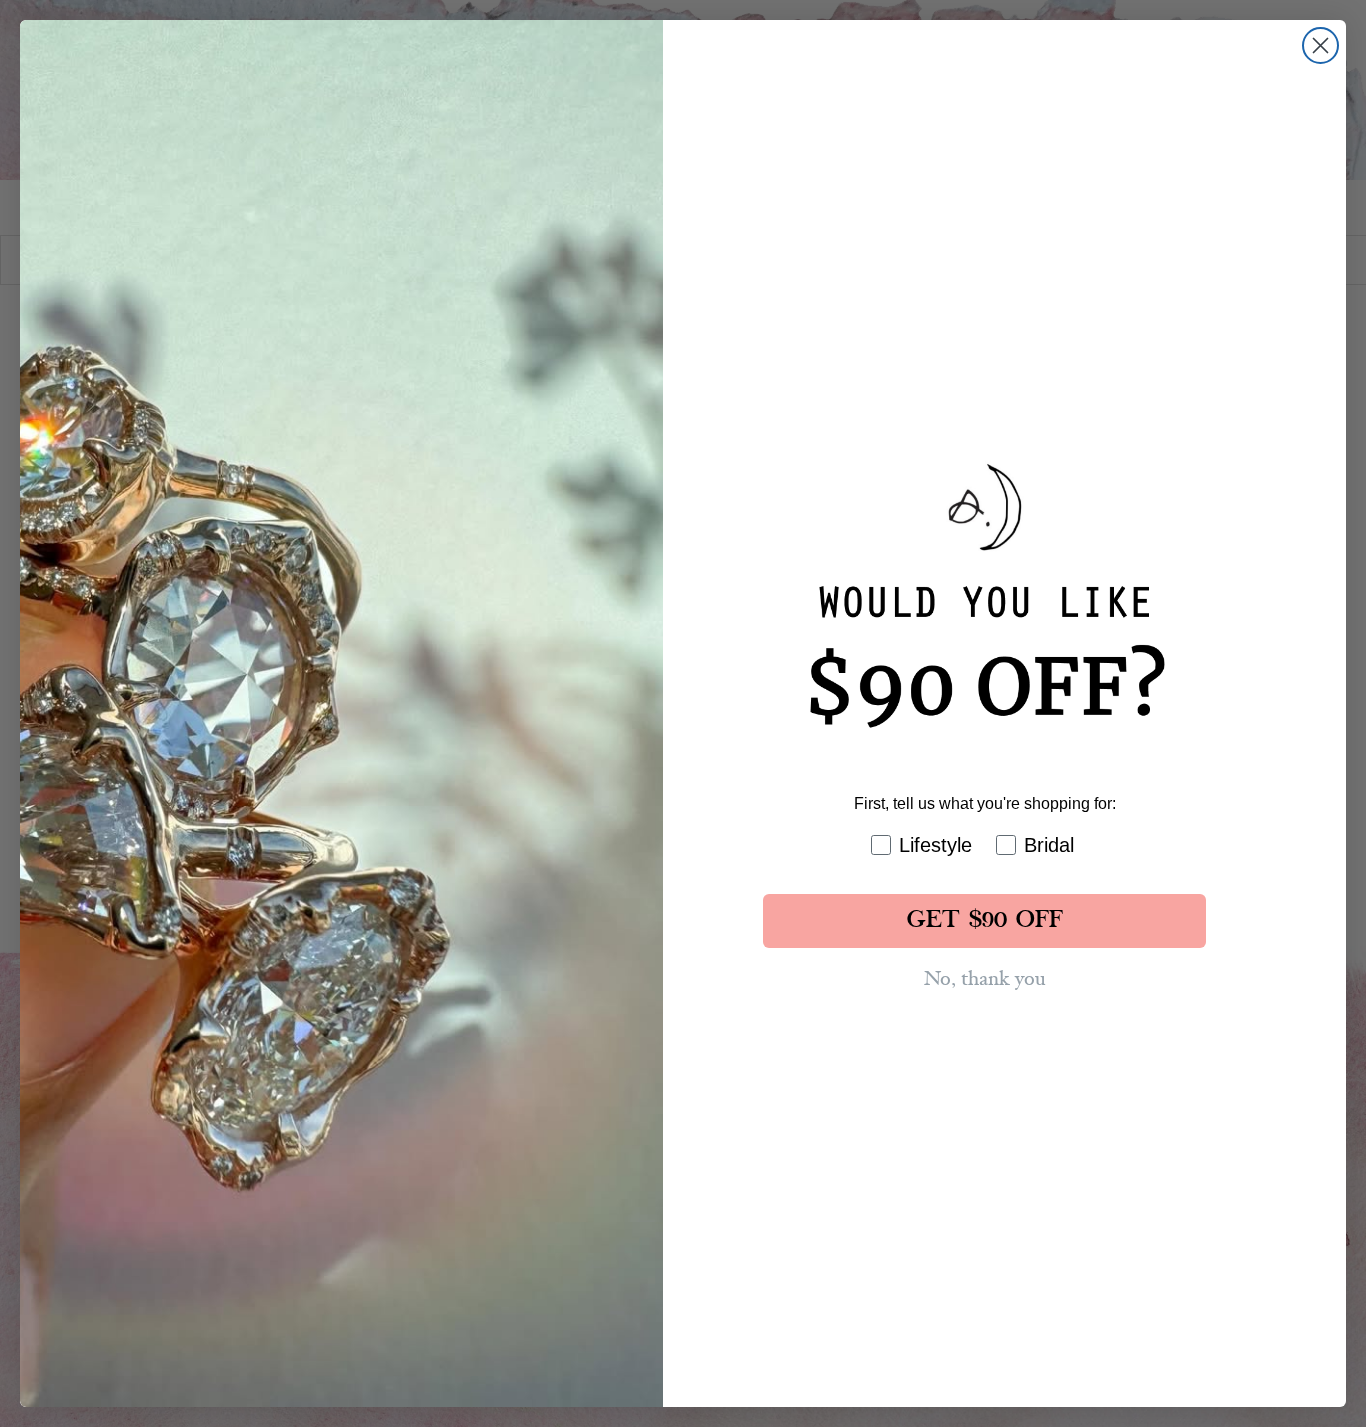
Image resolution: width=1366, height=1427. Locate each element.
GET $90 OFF (985, 921)
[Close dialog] (1320, 45)
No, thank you (984, 979)
